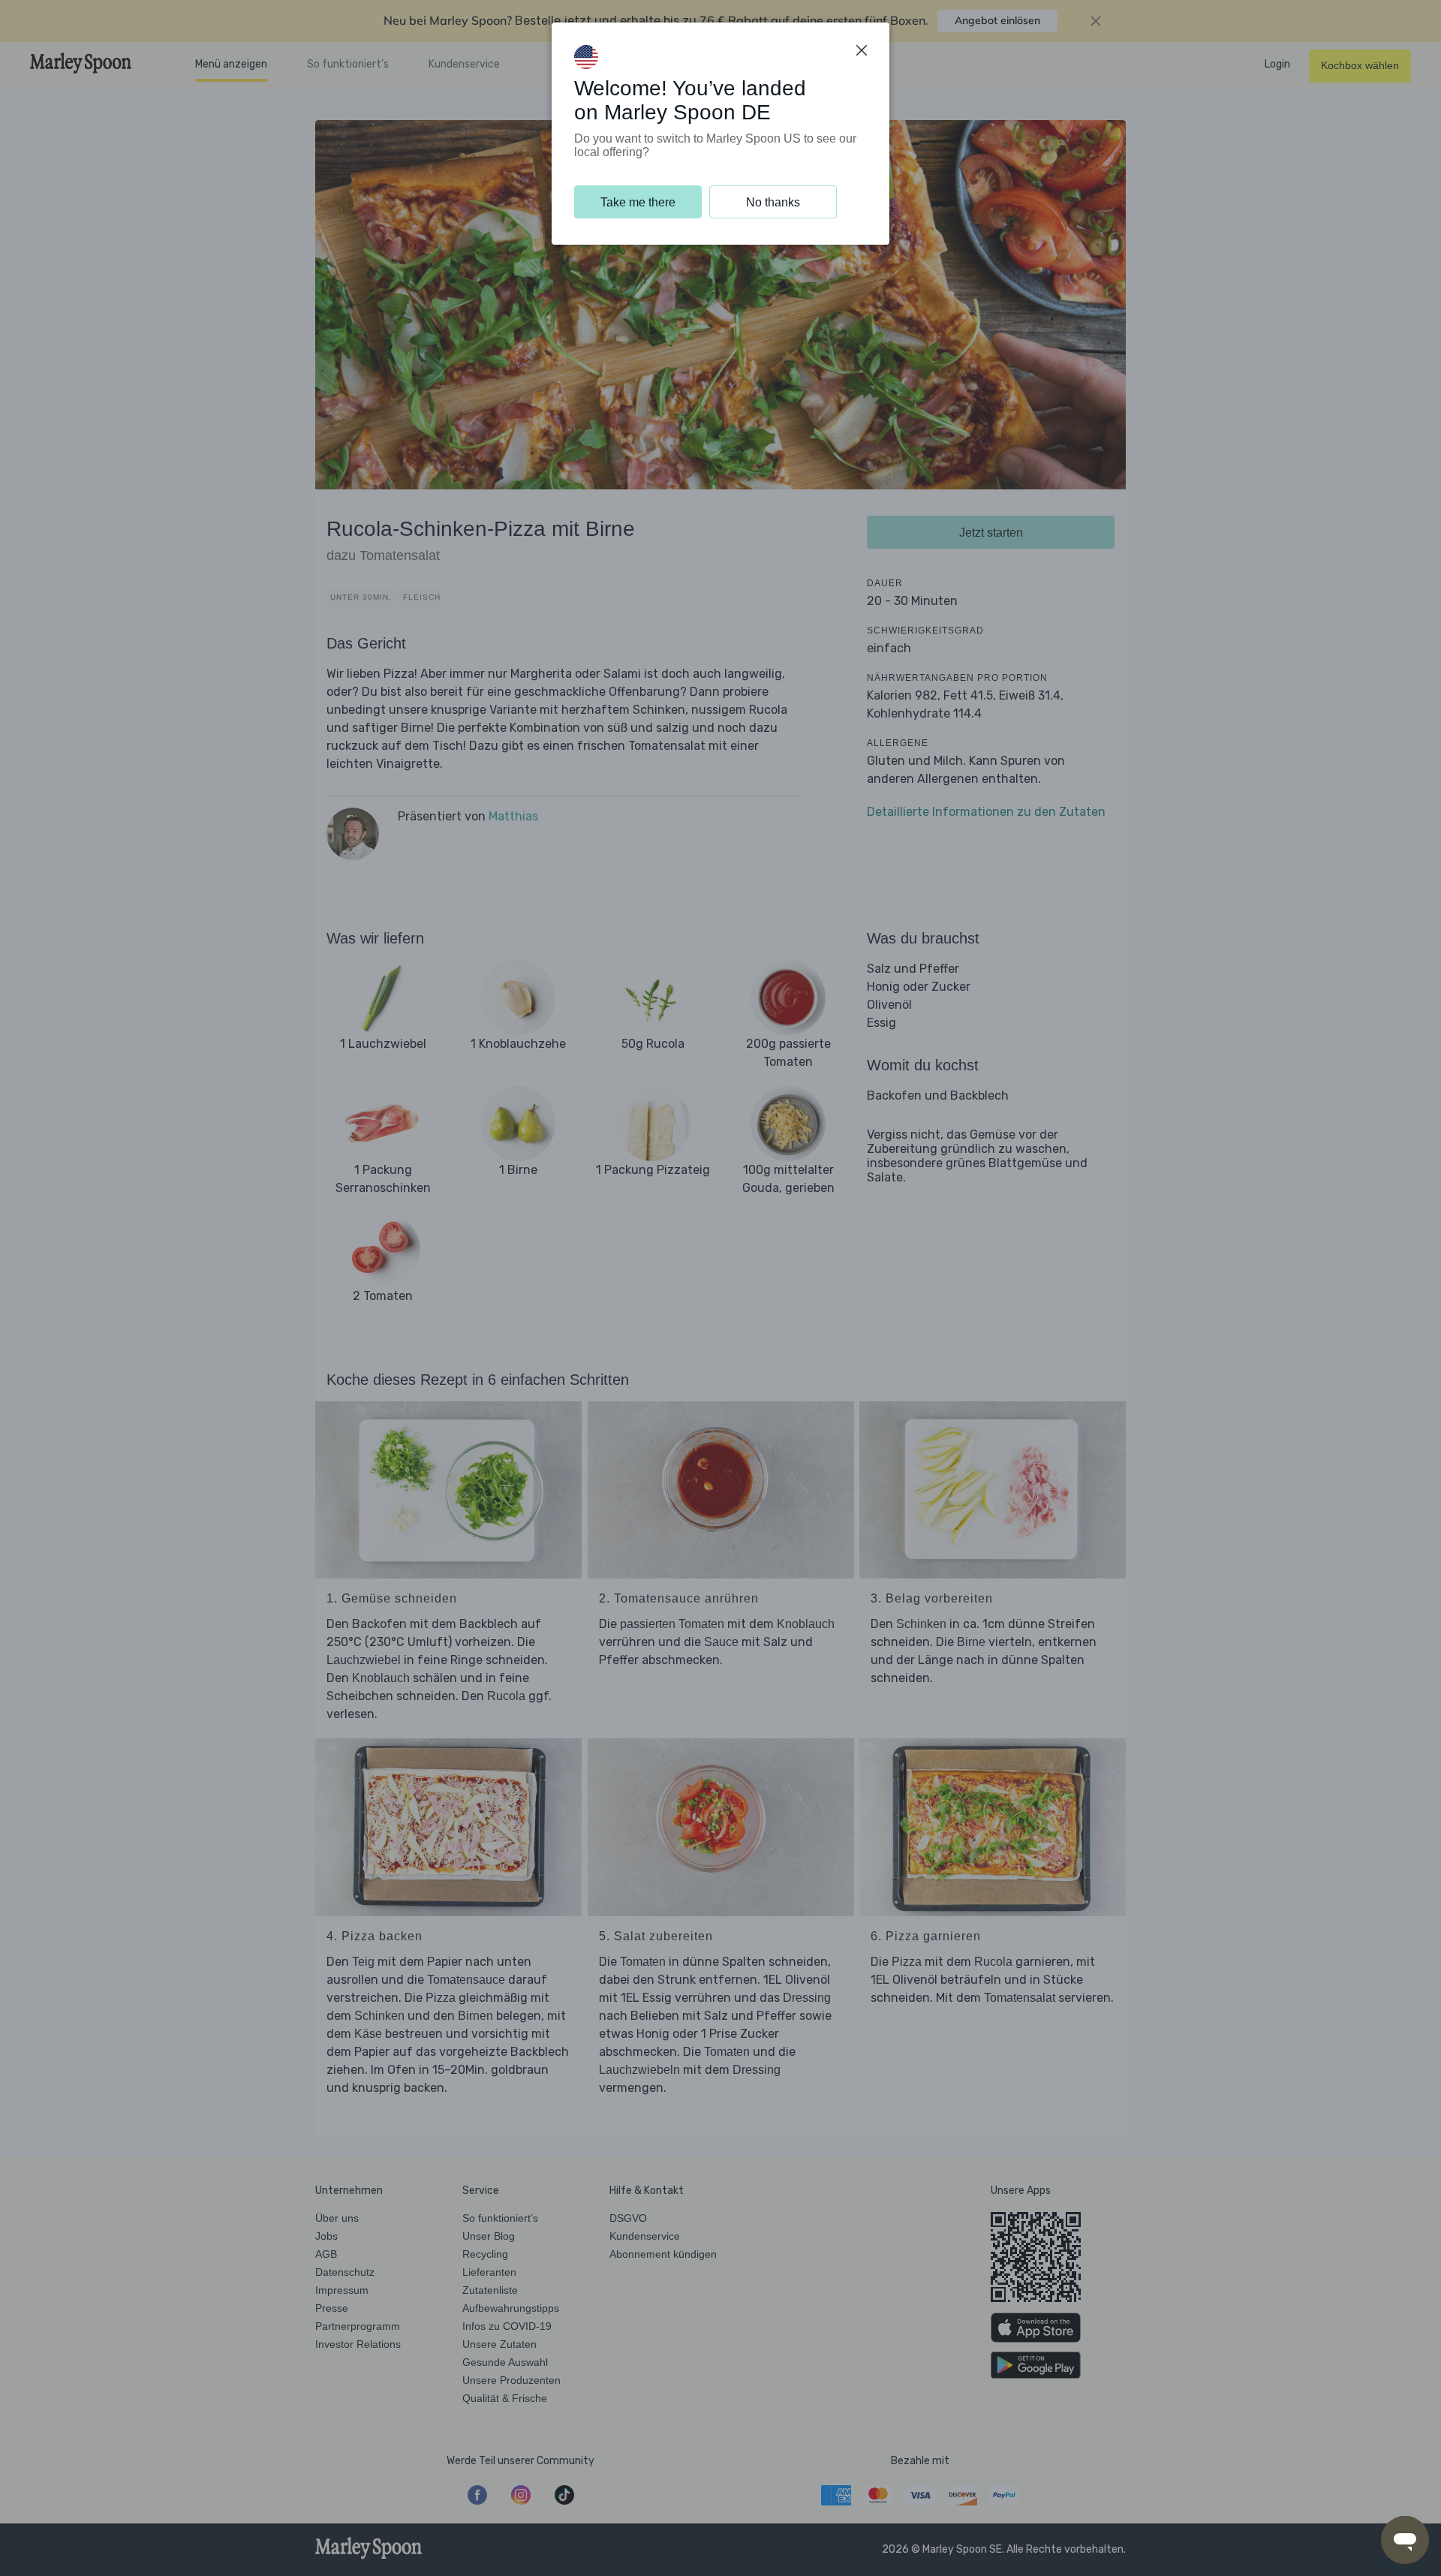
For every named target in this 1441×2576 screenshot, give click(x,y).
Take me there (638, 202)
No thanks (773, 202)
